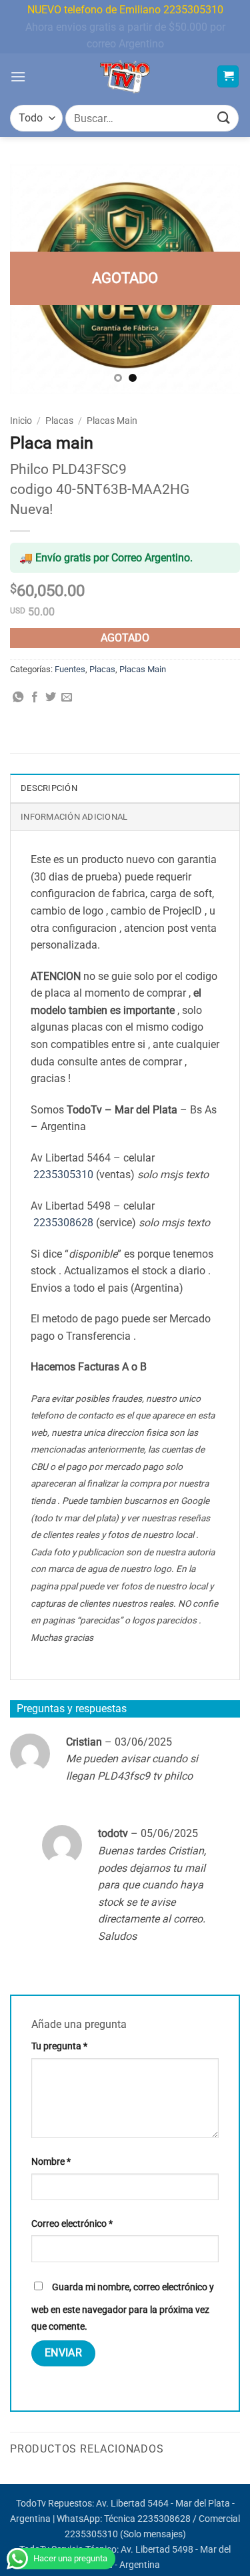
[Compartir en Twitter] (51, 698)
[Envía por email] (67, 698)
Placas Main (112, 421)
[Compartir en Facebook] (35, 698)
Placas (59, 421)
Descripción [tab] (49, 788)
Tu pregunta (59, 2046)
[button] (18, 76)
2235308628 (63, 1223)
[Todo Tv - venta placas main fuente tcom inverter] (125, 77)
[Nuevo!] (125, 279)
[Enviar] (224, 118)
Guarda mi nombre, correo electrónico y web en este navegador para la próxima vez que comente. (123, 2307)
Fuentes (70, 669)
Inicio (21, 421)
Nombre (51, 2162)
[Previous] (31, 279)
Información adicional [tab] (74, 817)
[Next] (219, 279)
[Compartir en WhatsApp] (18, 698)
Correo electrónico (72, 2224)
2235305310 (63, 1175)
